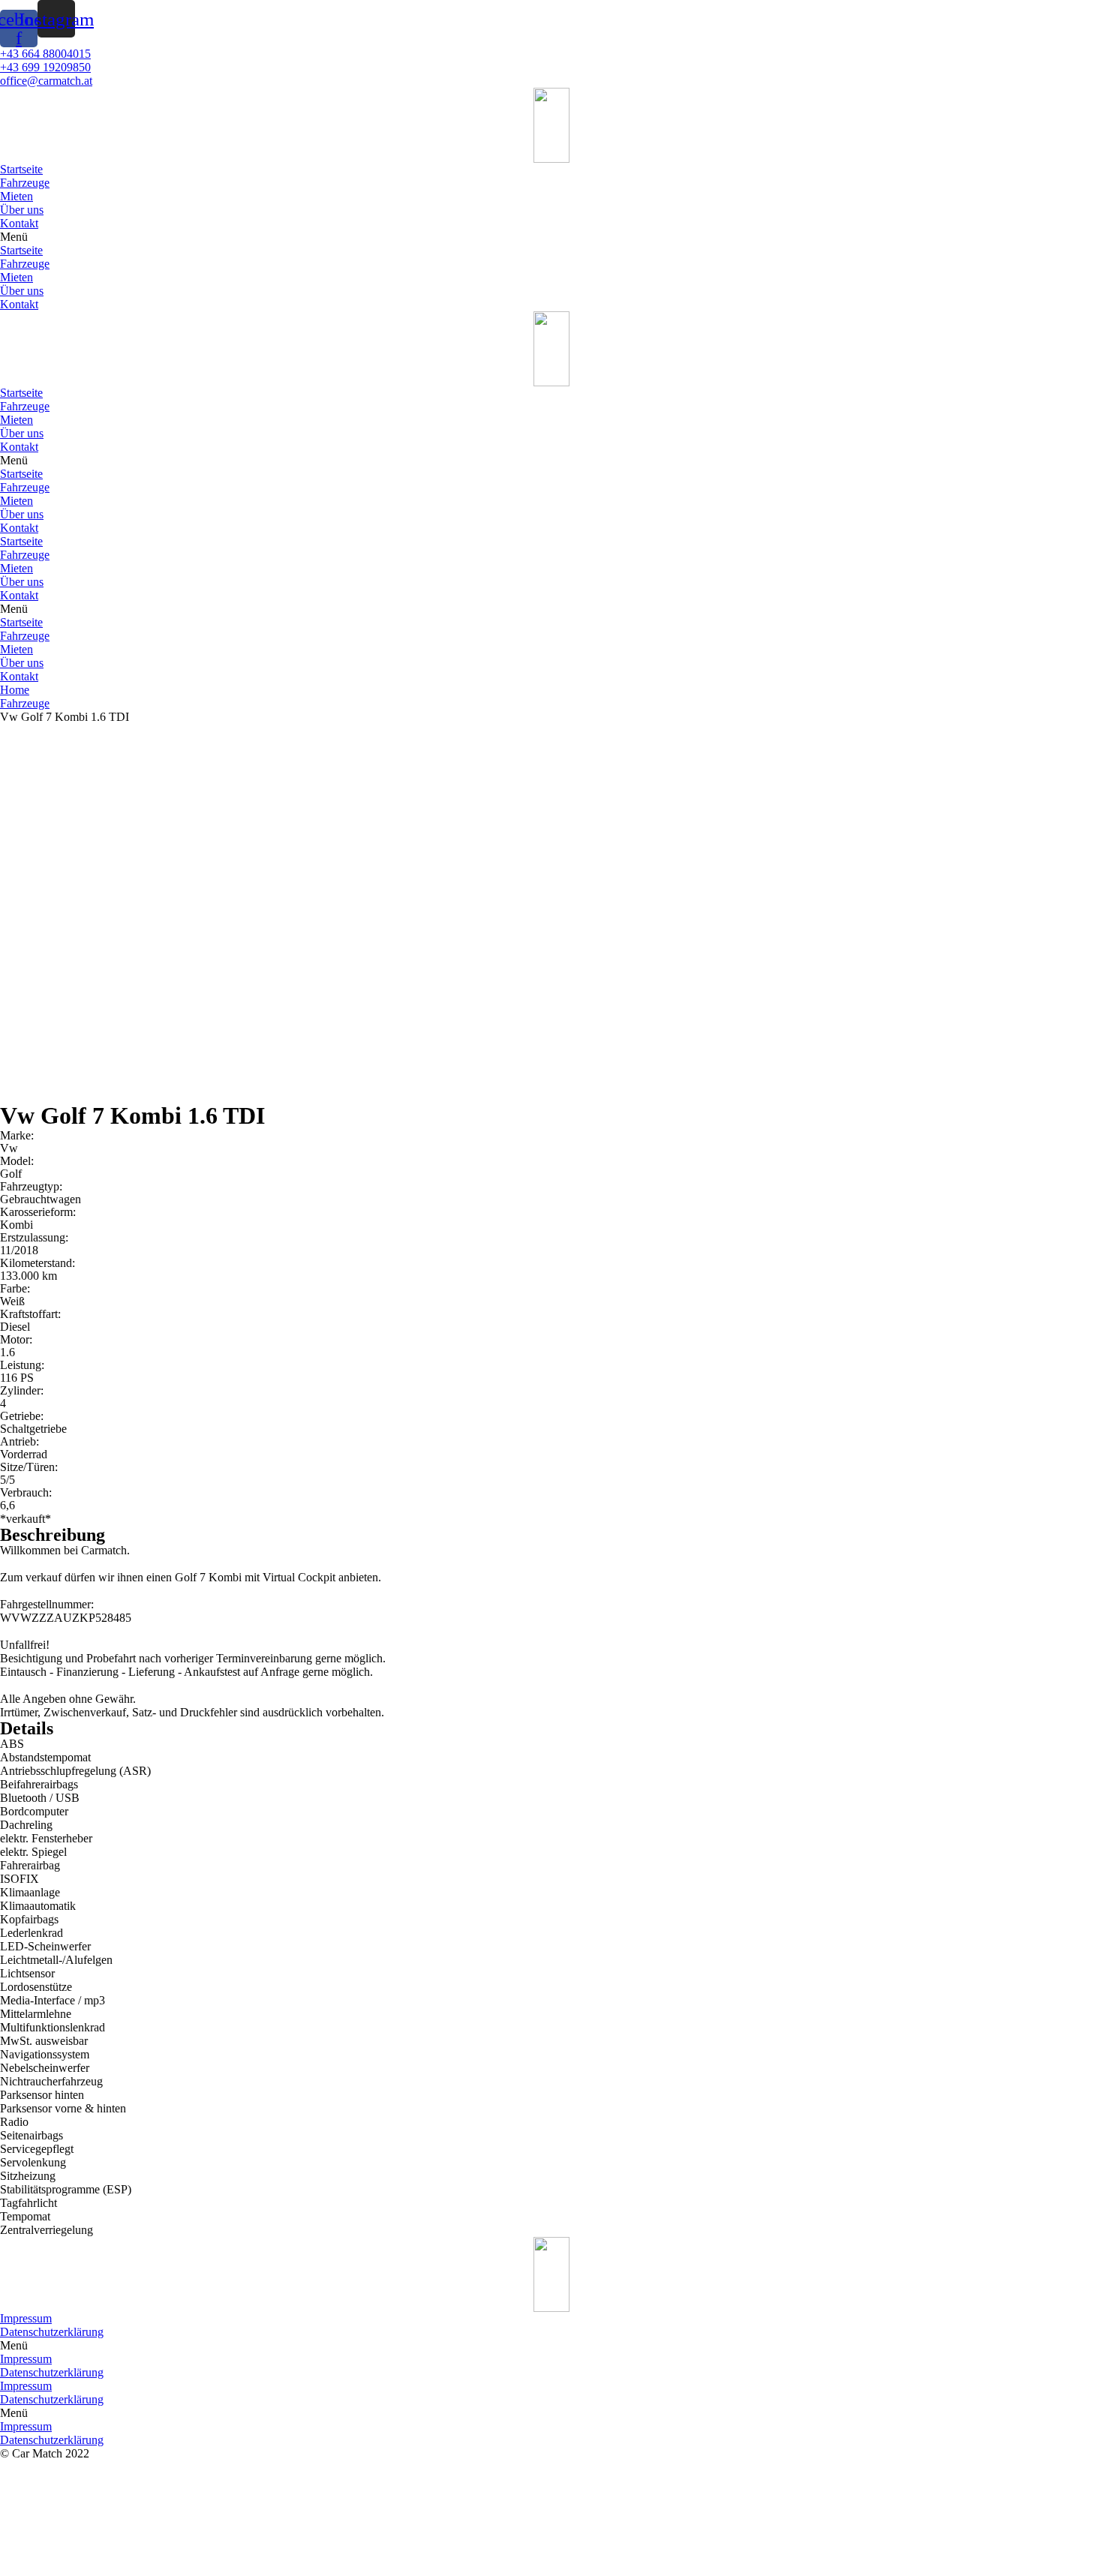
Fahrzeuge (25, 183)
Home (15, 690)
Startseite (21, 169)
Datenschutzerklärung (52, 2332)
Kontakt (19, 223)
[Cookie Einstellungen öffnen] (113, 2569)
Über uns (22, 210)
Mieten (17, 196)
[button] (551, 237)
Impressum (26, 2318)
